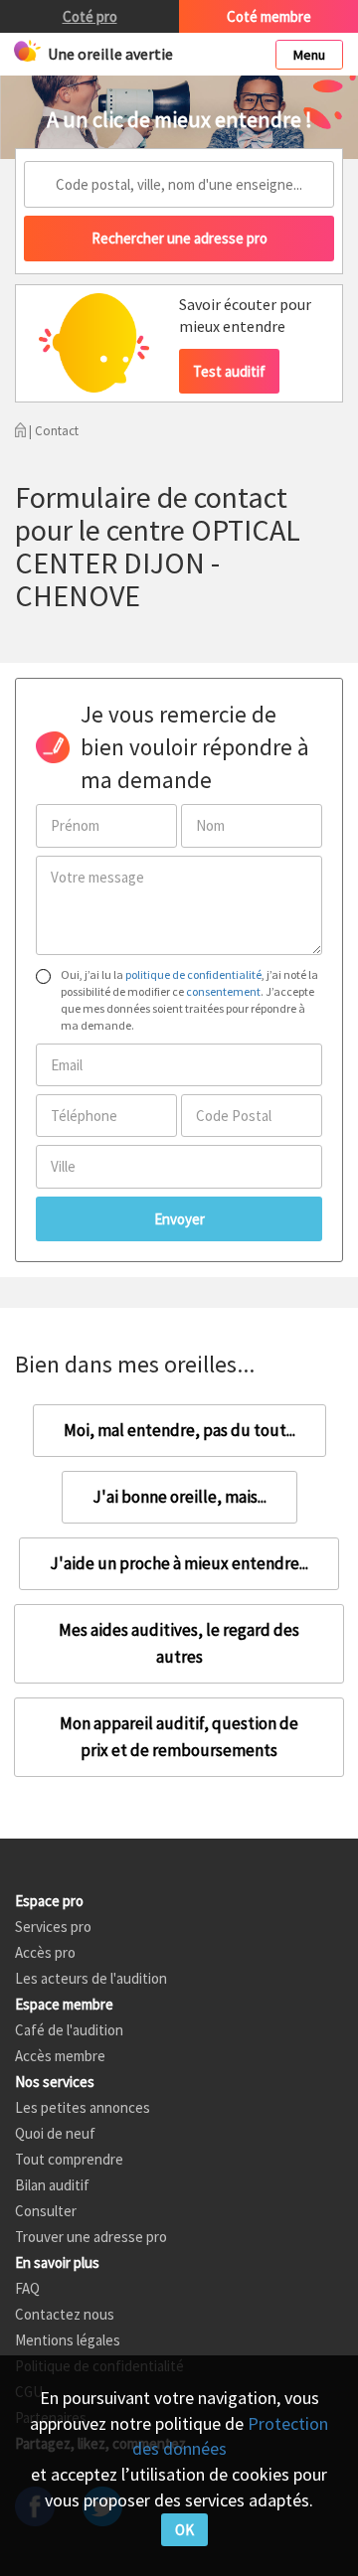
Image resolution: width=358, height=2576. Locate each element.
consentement (223, 991)
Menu (309, 55)
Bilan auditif (52, 2185)
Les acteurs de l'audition (91, 1978)
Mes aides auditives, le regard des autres (179, 1643)
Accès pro (45, 1952)
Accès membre (60, 2056)
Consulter (46, 2211)
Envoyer (179, 1219)
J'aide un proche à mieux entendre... (179, 1563)
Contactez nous (65, 2314)
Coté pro (90, 16)
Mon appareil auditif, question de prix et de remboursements (179, 1737)
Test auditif (229, 371)
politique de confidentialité (193, 974)
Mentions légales (68, 2340)
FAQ (27, 2288)
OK (184, 2530)
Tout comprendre (69, 2159)
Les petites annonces (83, 2107)
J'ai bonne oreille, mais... (179, 1497)
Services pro (53, 1927)
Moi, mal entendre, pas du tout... (179, 1430)
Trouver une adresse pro (91, 2237)
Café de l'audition (69, 2030)
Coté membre (269, 16)
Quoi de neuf (55, 2133)
